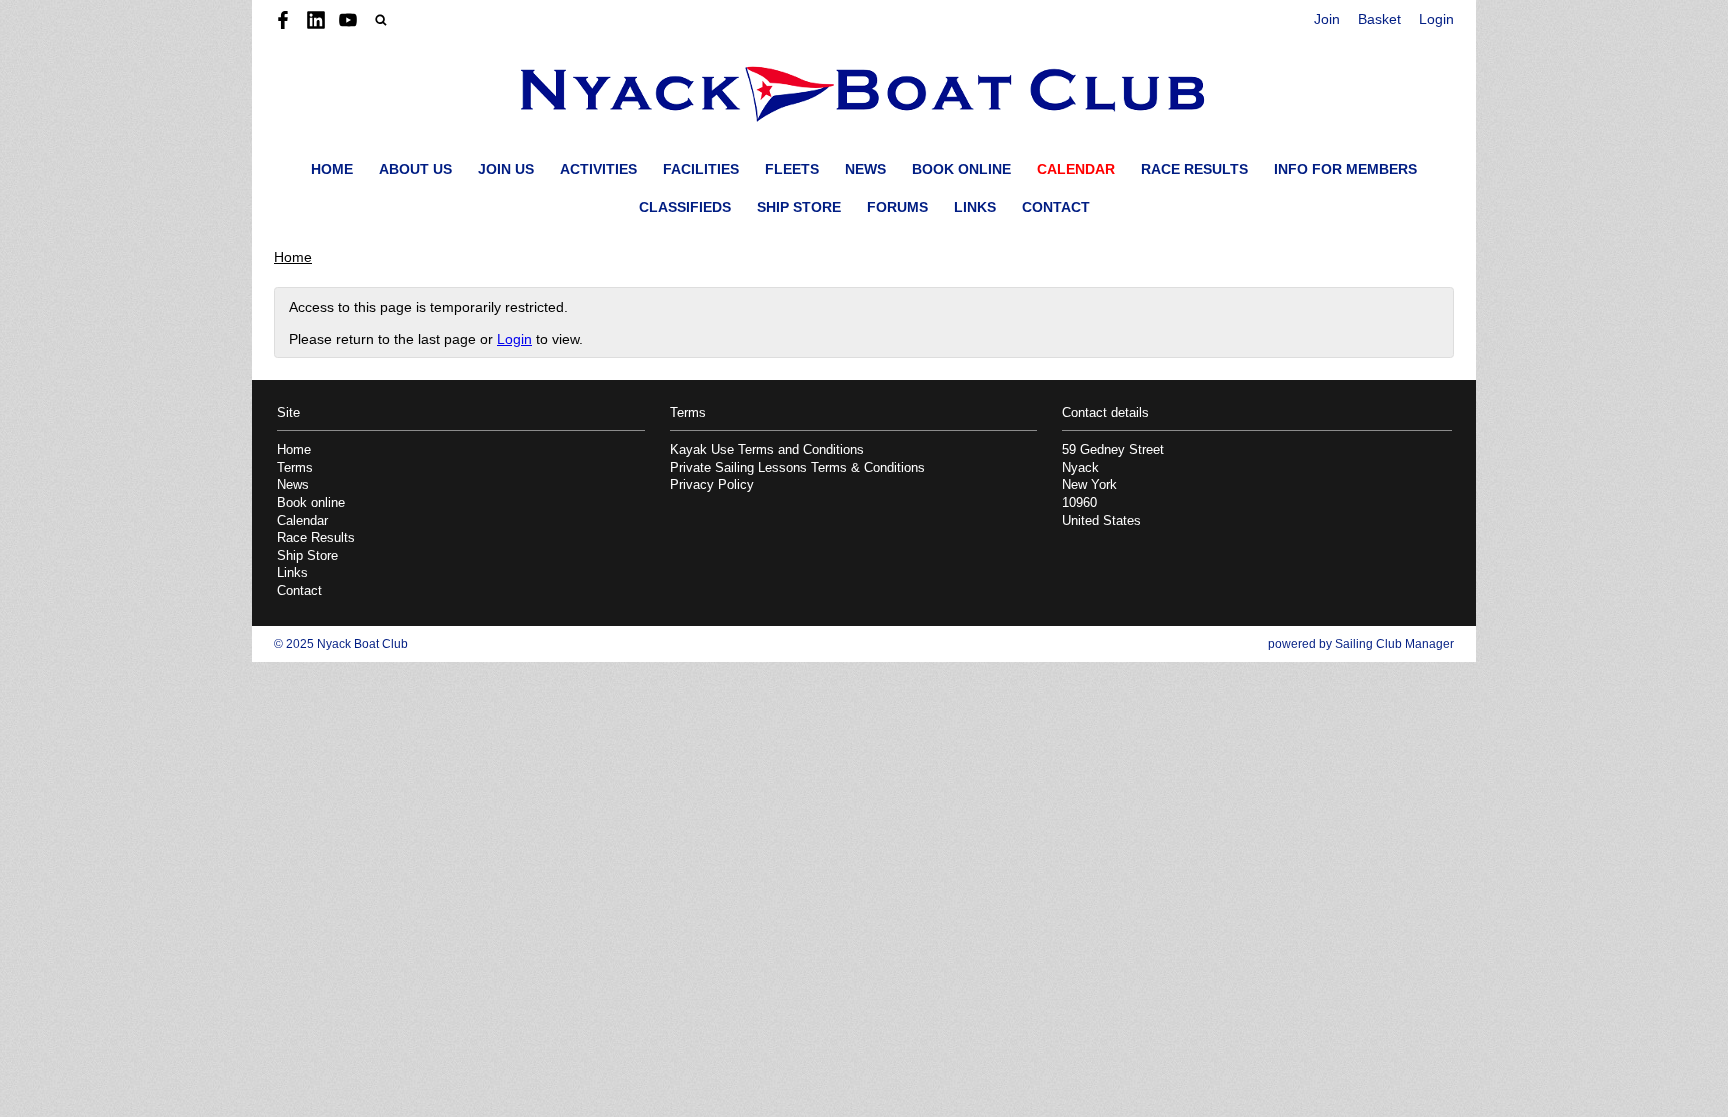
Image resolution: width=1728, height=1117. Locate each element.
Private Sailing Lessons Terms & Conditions (797, 468)
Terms (295, 468)
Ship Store (799, 207)
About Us (415, 169)
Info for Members (1345, 169)
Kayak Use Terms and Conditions (767, 450)
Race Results (1194, 169)
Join (1327, 19)
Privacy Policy (712, 485)
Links (975, 207)
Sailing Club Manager (1394, 644)
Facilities (701, 169)
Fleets (792, 169)
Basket (1379, 19)
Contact (1056, 207)
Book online (961, 169)
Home (332, 169)
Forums (897, 207)
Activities (598, 169)
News (865, 169)
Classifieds (685, 207)
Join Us (506, 169)
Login (1436, 19)
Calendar (1076, 169)
